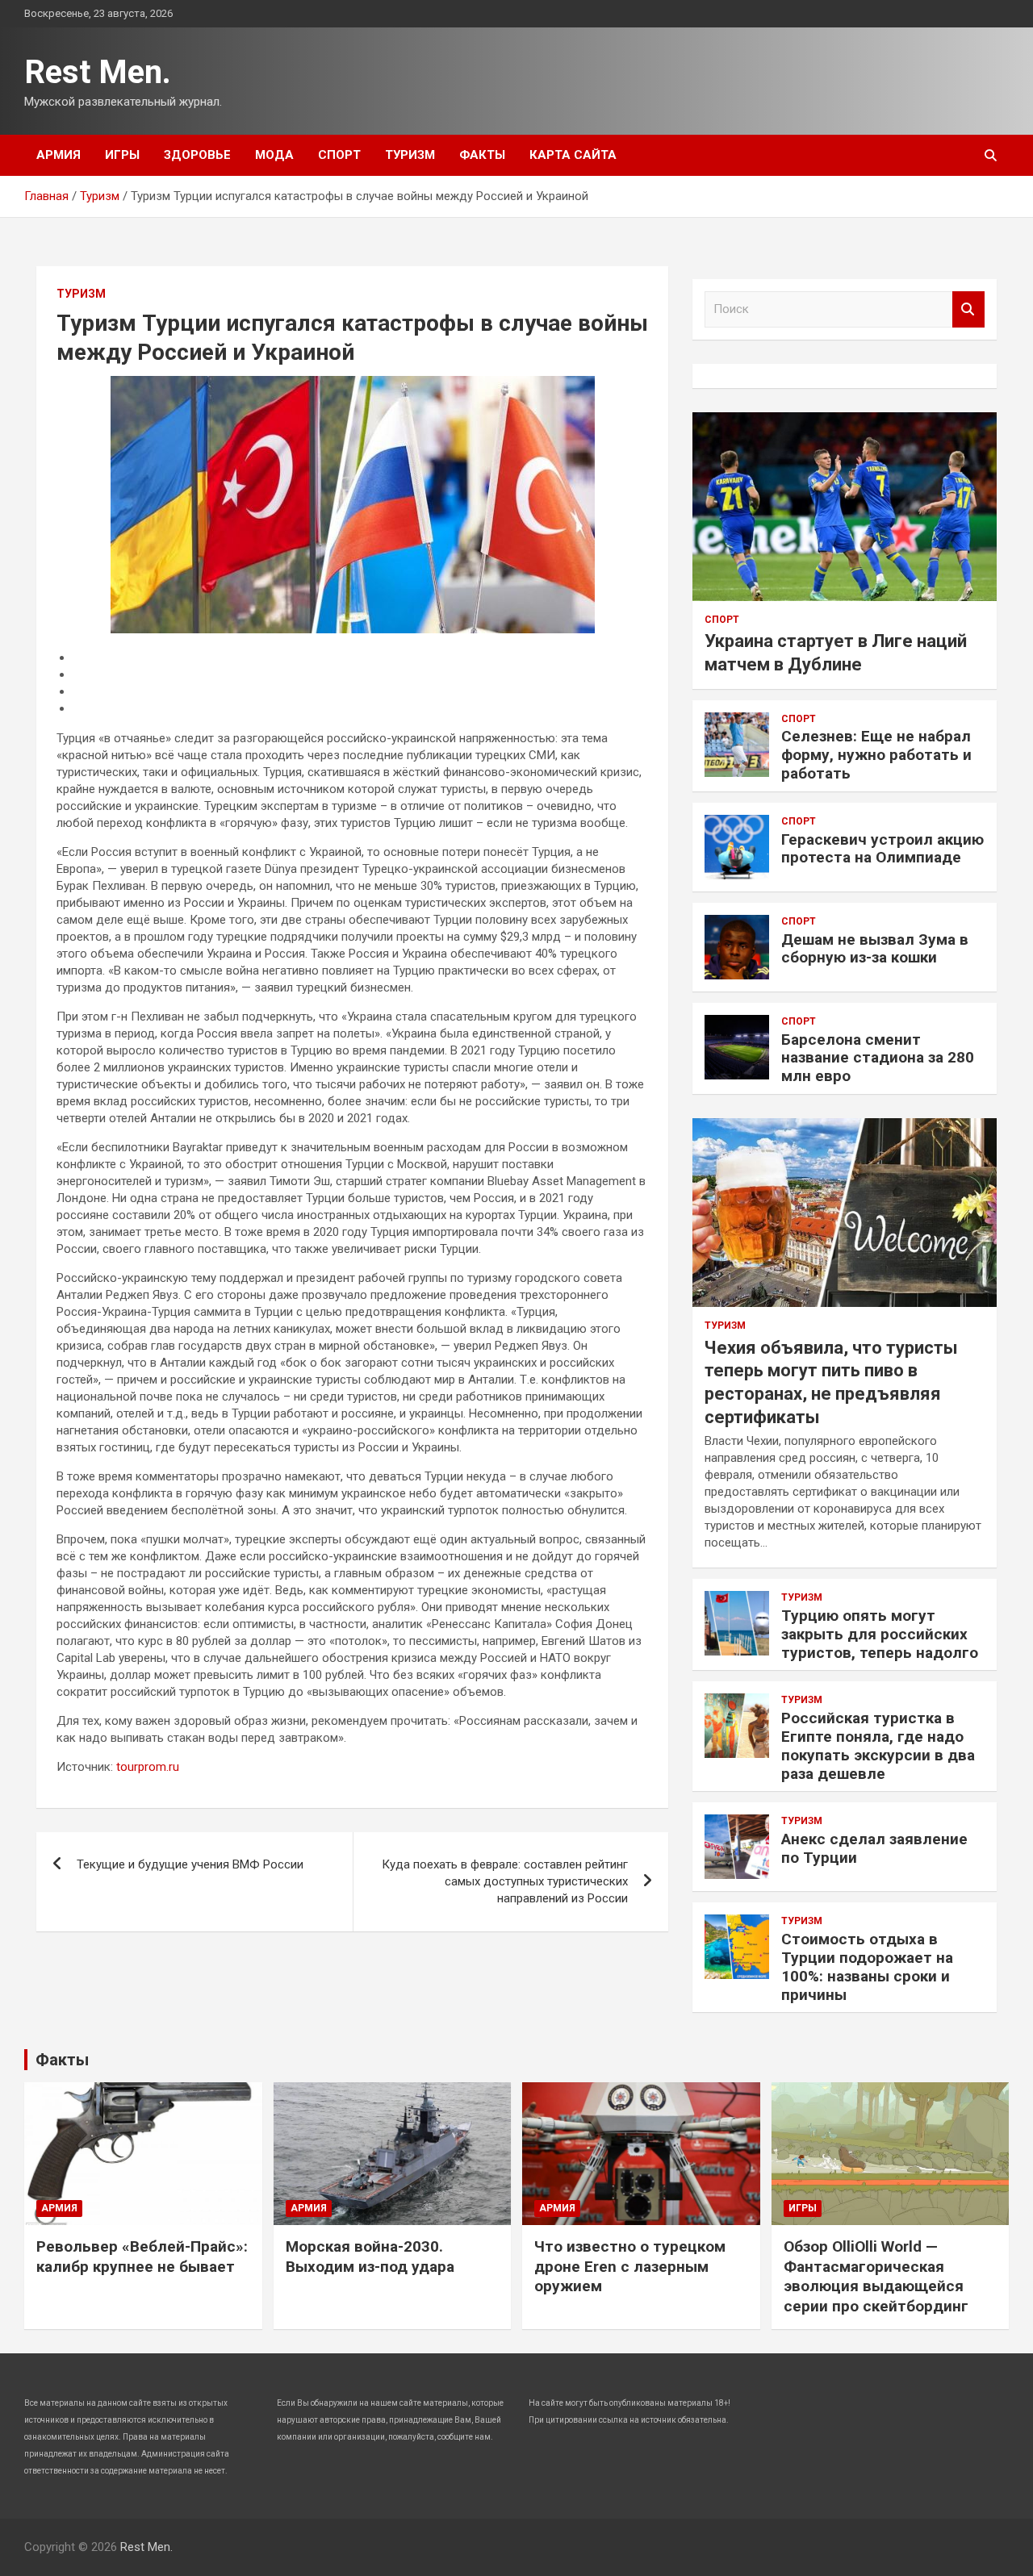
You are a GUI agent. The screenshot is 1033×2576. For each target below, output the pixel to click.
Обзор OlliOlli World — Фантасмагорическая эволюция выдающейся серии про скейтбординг (876, 2276)
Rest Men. (98, 72)
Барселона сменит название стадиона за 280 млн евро (878, 1058)
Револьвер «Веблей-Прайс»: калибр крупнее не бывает (142, 2257)
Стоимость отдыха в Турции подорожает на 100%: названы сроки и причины (867, 1966)
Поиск (968, 309)
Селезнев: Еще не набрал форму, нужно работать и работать (876, 755)
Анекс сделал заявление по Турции (874, 1848)
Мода (274, 155)
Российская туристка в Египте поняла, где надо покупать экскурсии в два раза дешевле (878, 1745)
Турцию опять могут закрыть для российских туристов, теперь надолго (880, 1634)
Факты (482, 155)
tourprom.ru (148, 1767)
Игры (122, 155)
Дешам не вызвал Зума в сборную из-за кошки (875, 949)
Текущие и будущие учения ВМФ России (190, 1864)
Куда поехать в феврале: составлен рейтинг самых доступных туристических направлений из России (505, 1881)
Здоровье (197, 155)
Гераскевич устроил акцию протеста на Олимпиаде (882, 849)
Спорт (339, 155)
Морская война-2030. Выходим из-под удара (370, 2257)
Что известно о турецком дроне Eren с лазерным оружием (630, 2266)
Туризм (410, 155)
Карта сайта (573, 155)
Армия (59, 155)
